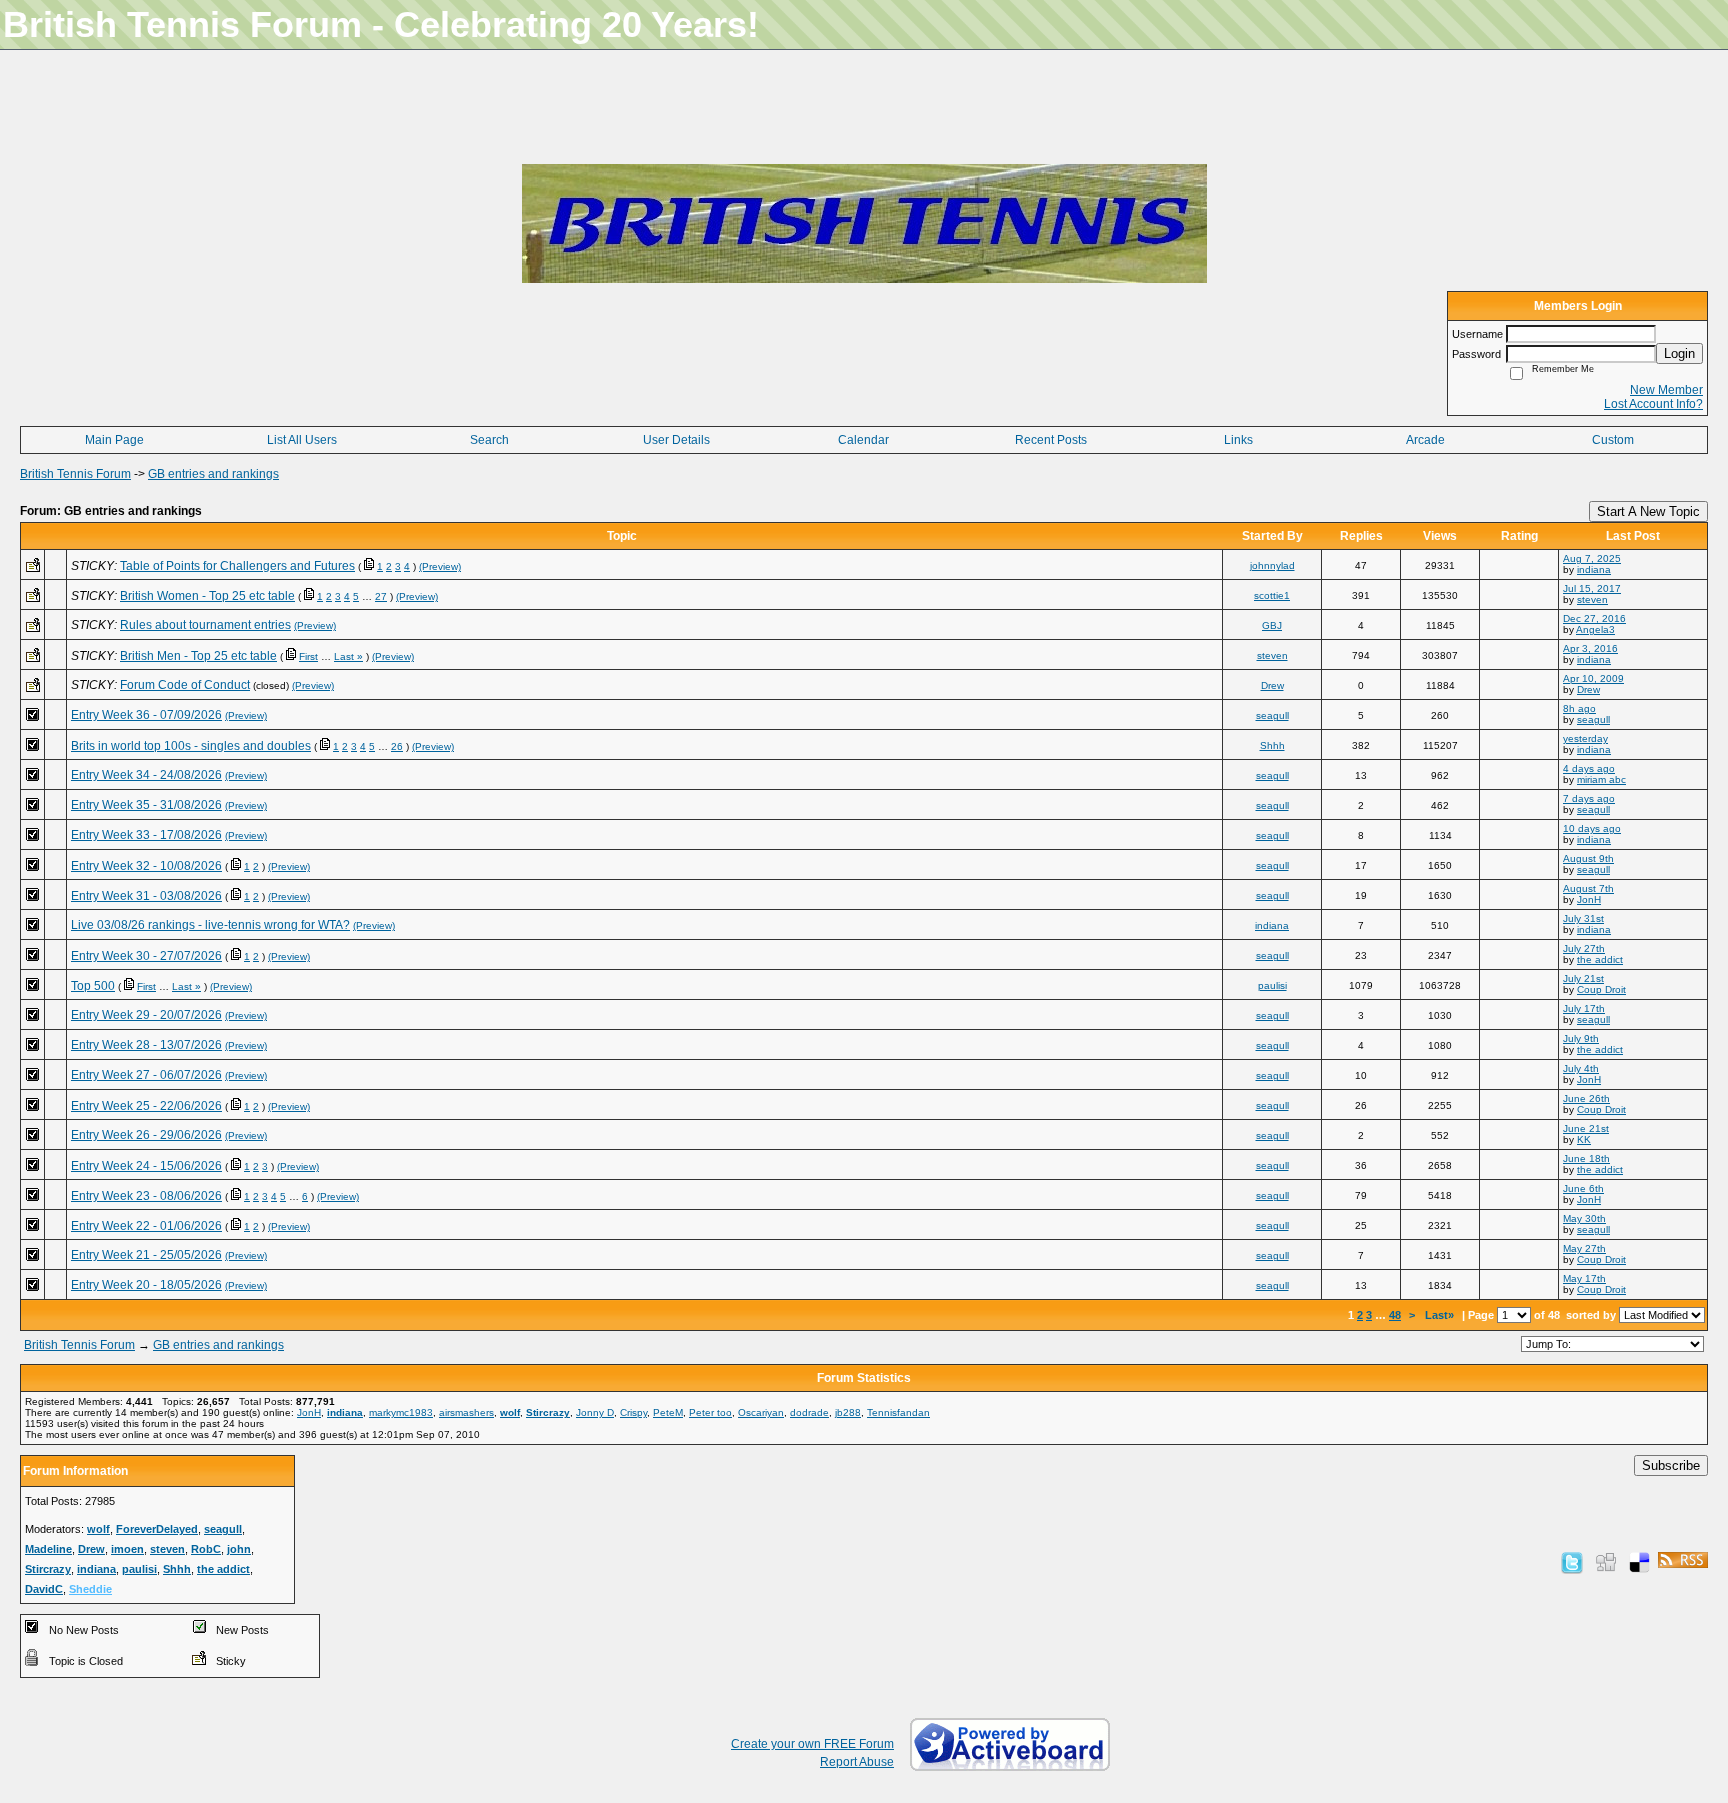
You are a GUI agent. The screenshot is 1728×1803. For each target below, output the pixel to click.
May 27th (1584, 1248)
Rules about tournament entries (205, 625)
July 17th (1584, 1008)
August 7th (1588, 888)
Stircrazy (548, 1412)
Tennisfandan (898, 1412)
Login (1679, 353)
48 (1395, 1315)
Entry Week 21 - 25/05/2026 (146, 1255)
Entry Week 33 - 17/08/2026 (146, 835)
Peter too (710, 1412)
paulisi (1272, 985)
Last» (1441, 1315)
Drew (1272, 685)
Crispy (633, 1412)
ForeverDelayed (157, 1529)
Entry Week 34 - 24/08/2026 (146, 775)
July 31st (1583, 918)
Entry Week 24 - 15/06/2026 (146, 1166)
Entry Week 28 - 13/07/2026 (146, 1045)
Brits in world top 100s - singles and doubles (191, 746)
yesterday (1585, 738)
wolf (510, 1412)
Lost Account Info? (1653, 404)
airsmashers (466, 1412)
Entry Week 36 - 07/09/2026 (146, 715)
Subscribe (1671, 1465)
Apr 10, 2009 (1593, 678)
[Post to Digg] (1606, 1562)
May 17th (1584, 1278)
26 (397, 746)
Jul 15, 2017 (1592, 588)
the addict (1600, 959)
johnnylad (1272, 565)
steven (1592, 599)
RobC (206, 1549)
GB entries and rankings (213, 474)
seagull (1272, 715)
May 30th (1584, 1218)
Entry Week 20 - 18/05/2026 (146, 1285)
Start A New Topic (1648, 511)
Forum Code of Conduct (185, 685)
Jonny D (595, 1412)
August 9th (1588, 858)
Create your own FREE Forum (812, 1744)
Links (1238, 440)
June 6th (1583, 1188)
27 (381, 596)
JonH (1589, 899)
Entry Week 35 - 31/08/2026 (146, 805)
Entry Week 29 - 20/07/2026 (146, 1015)
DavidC (44, 1589)
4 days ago (1589, 768)
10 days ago (1592, 828)
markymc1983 (401, 1412)
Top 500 (93, 986)
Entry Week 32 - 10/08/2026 (146, 866)
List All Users (302, 440)
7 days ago (1589, 798)
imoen (127, 1549)
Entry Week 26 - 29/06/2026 (146, 1135)
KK (1584, 1139)
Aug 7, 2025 (1592, 558)
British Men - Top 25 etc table (198, 656)
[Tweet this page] (1572, 1562)
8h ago (1579, 708)
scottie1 (1272, 595)
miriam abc (1601, 779)
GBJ (1272, 625)
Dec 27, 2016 (1594, 618)
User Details (676, 440)
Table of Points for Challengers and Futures (237, 566)
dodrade (809, 1412)
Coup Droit (1601, 989)
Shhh (1272, 745)
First (308, 656)
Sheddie (90, 1589)
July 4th (1581, 1068)
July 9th (1581, 1038)
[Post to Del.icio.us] (1639, 1562)
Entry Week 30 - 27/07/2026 (146, 956)
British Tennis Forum (75, 474)
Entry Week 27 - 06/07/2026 (146, 1075)
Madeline (48, 1549)
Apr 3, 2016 (1590, 648)
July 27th (1584, 948)
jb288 (848, 1412)
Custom (1613, 440)
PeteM (668, 1412)
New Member (1666, 390)
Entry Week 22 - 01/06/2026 (146, 1226)
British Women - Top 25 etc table (207, 596)
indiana (1594, 569)
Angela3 (1595, 629)
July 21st (1583, 978)
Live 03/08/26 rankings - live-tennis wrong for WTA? (210, 925)
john (239, 1549)
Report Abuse (857, 1762)
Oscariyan (761, 1412)
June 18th (1586, 1158)
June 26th (1586, 1098)
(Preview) (440, 566)
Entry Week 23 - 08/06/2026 (146, 1196)
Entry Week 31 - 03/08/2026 (146, 896)
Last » (348, 656)
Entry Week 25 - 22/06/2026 (146, 1106)
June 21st (1586, 1128)
